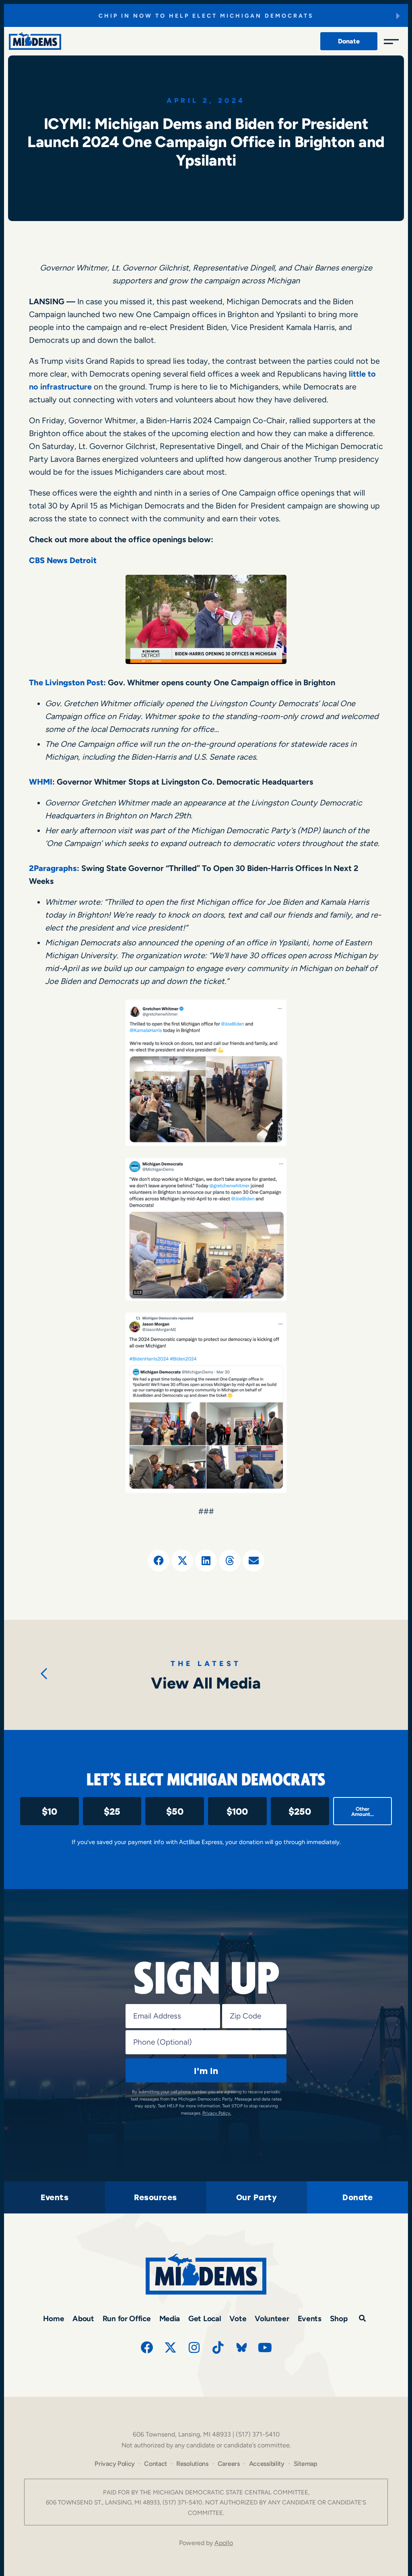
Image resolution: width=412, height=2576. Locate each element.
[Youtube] (265, 2347)
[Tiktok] (218, 2347)
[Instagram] (194, 2347)
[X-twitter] (171, 2347)
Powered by (206, 2543)
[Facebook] (147, 2347)
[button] (159, 1561)
